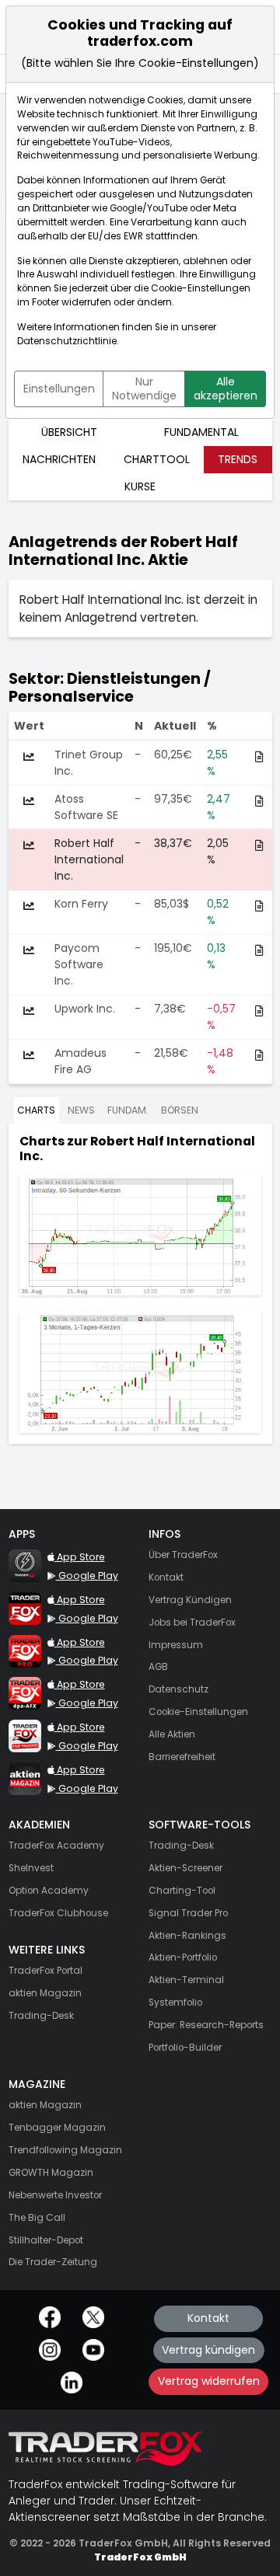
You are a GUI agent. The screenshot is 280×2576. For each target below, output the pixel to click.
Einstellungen (59, 389)
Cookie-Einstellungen (201, 288)
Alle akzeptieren (226, 389)
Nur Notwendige (144, 389)
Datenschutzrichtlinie (67, 341)
